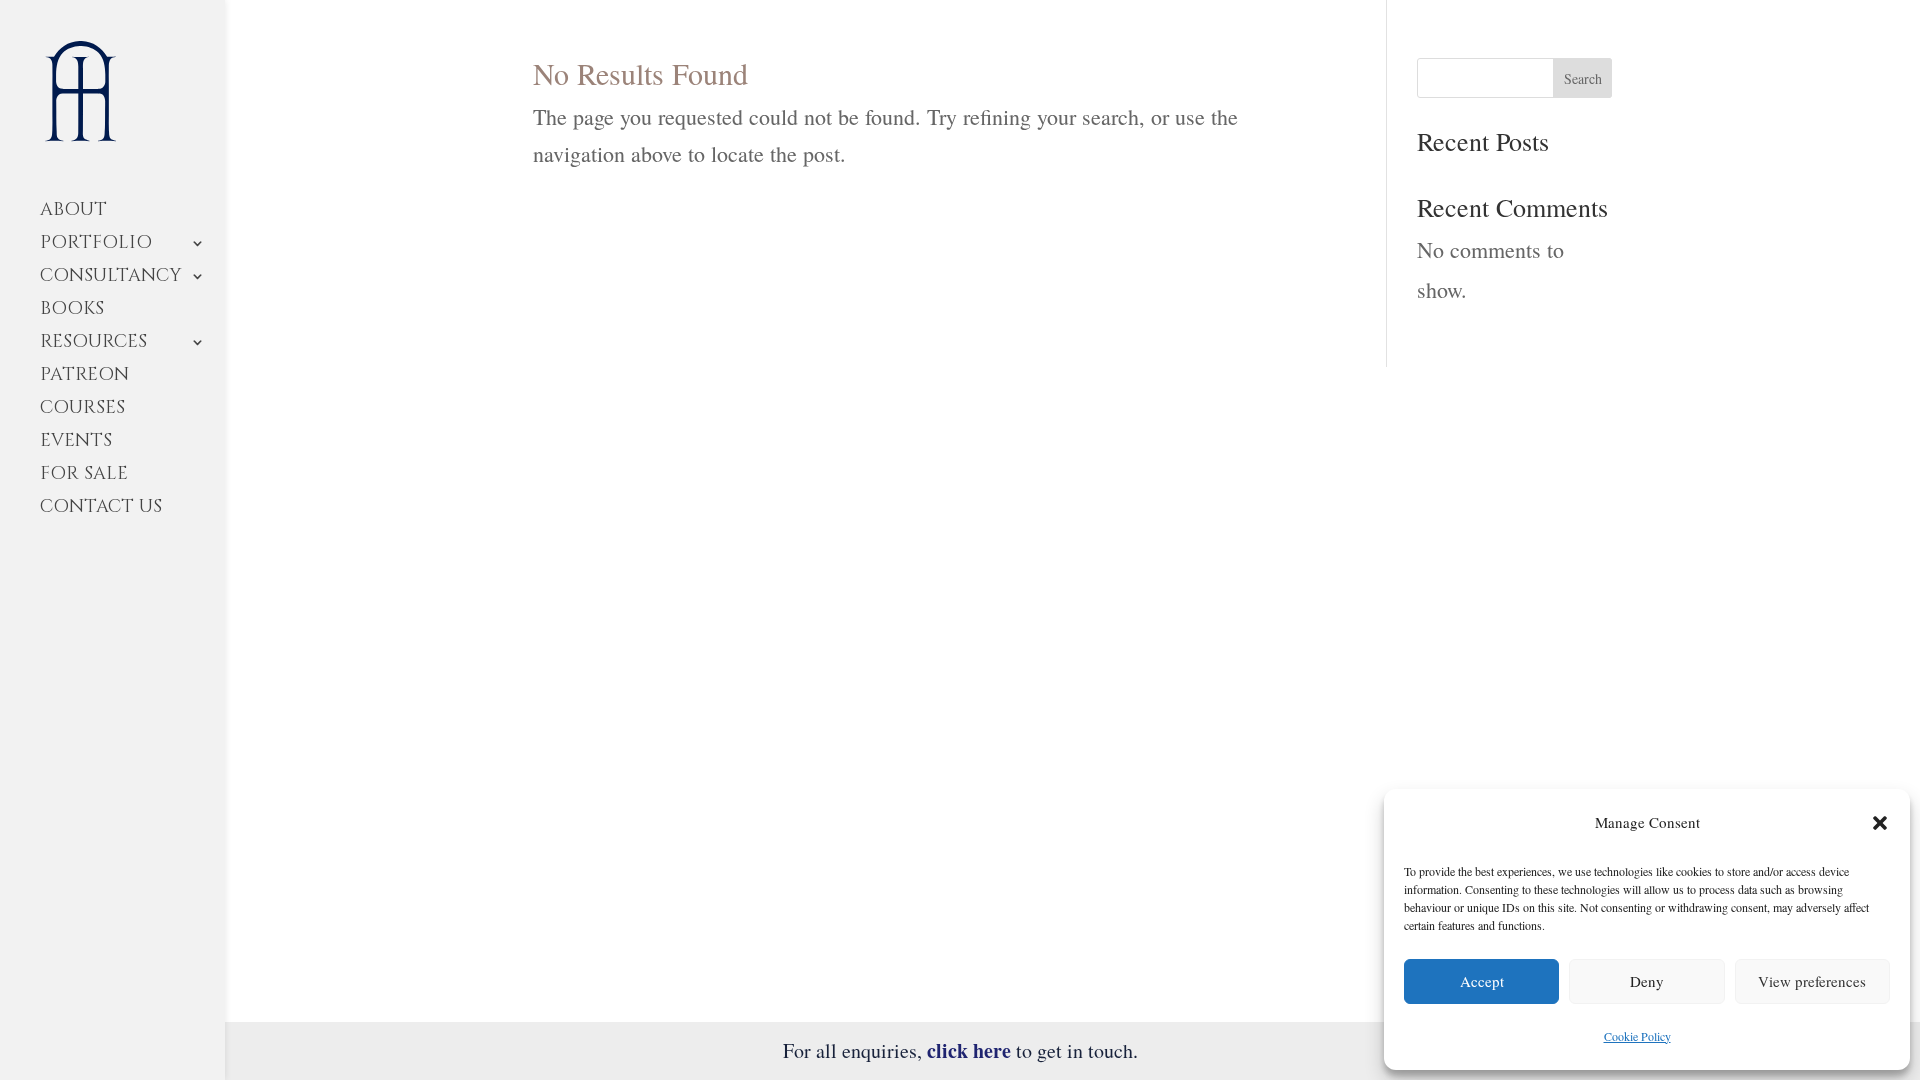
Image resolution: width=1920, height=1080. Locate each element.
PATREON (84, 377)
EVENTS (76, 443)
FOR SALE (84, 476)
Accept (1482, 981)
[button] (1880, 823)
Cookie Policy (1637, 1036)
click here (969, 1050)
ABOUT (73, 212)
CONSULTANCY (110, 278)
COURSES (82, 410)
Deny (1647, 981)
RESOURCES (93, 344)
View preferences (1812, 981)
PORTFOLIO (96, 245)
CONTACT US (101, 509)
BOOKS (72, 311)
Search (1583, 78)
